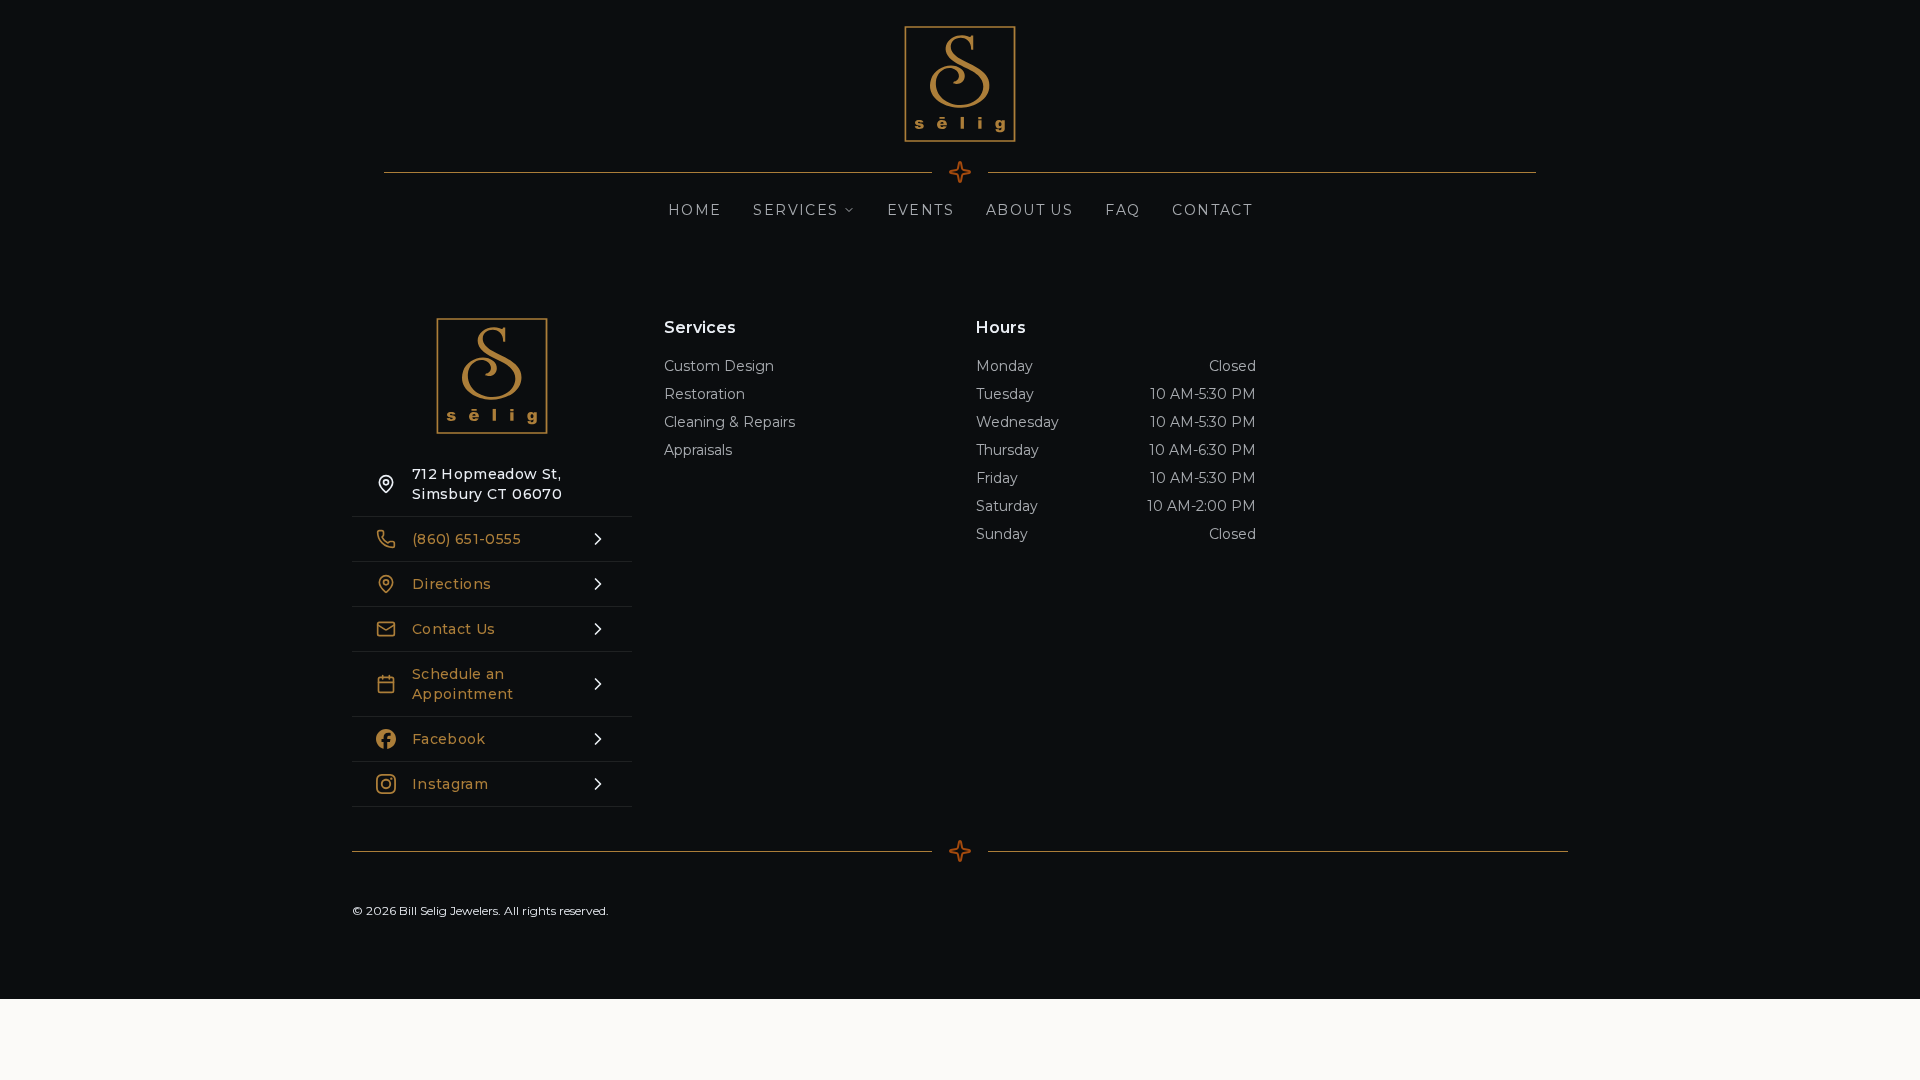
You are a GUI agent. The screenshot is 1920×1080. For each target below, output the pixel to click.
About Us (1029, 210)
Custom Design (719, 366)
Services (795, 210)
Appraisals (698, 450)
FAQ (1122, 210)
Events (920, 210)
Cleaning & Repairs (729, 422)
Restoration (704, 394)
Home (695, 210)
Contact (1212, 210)
